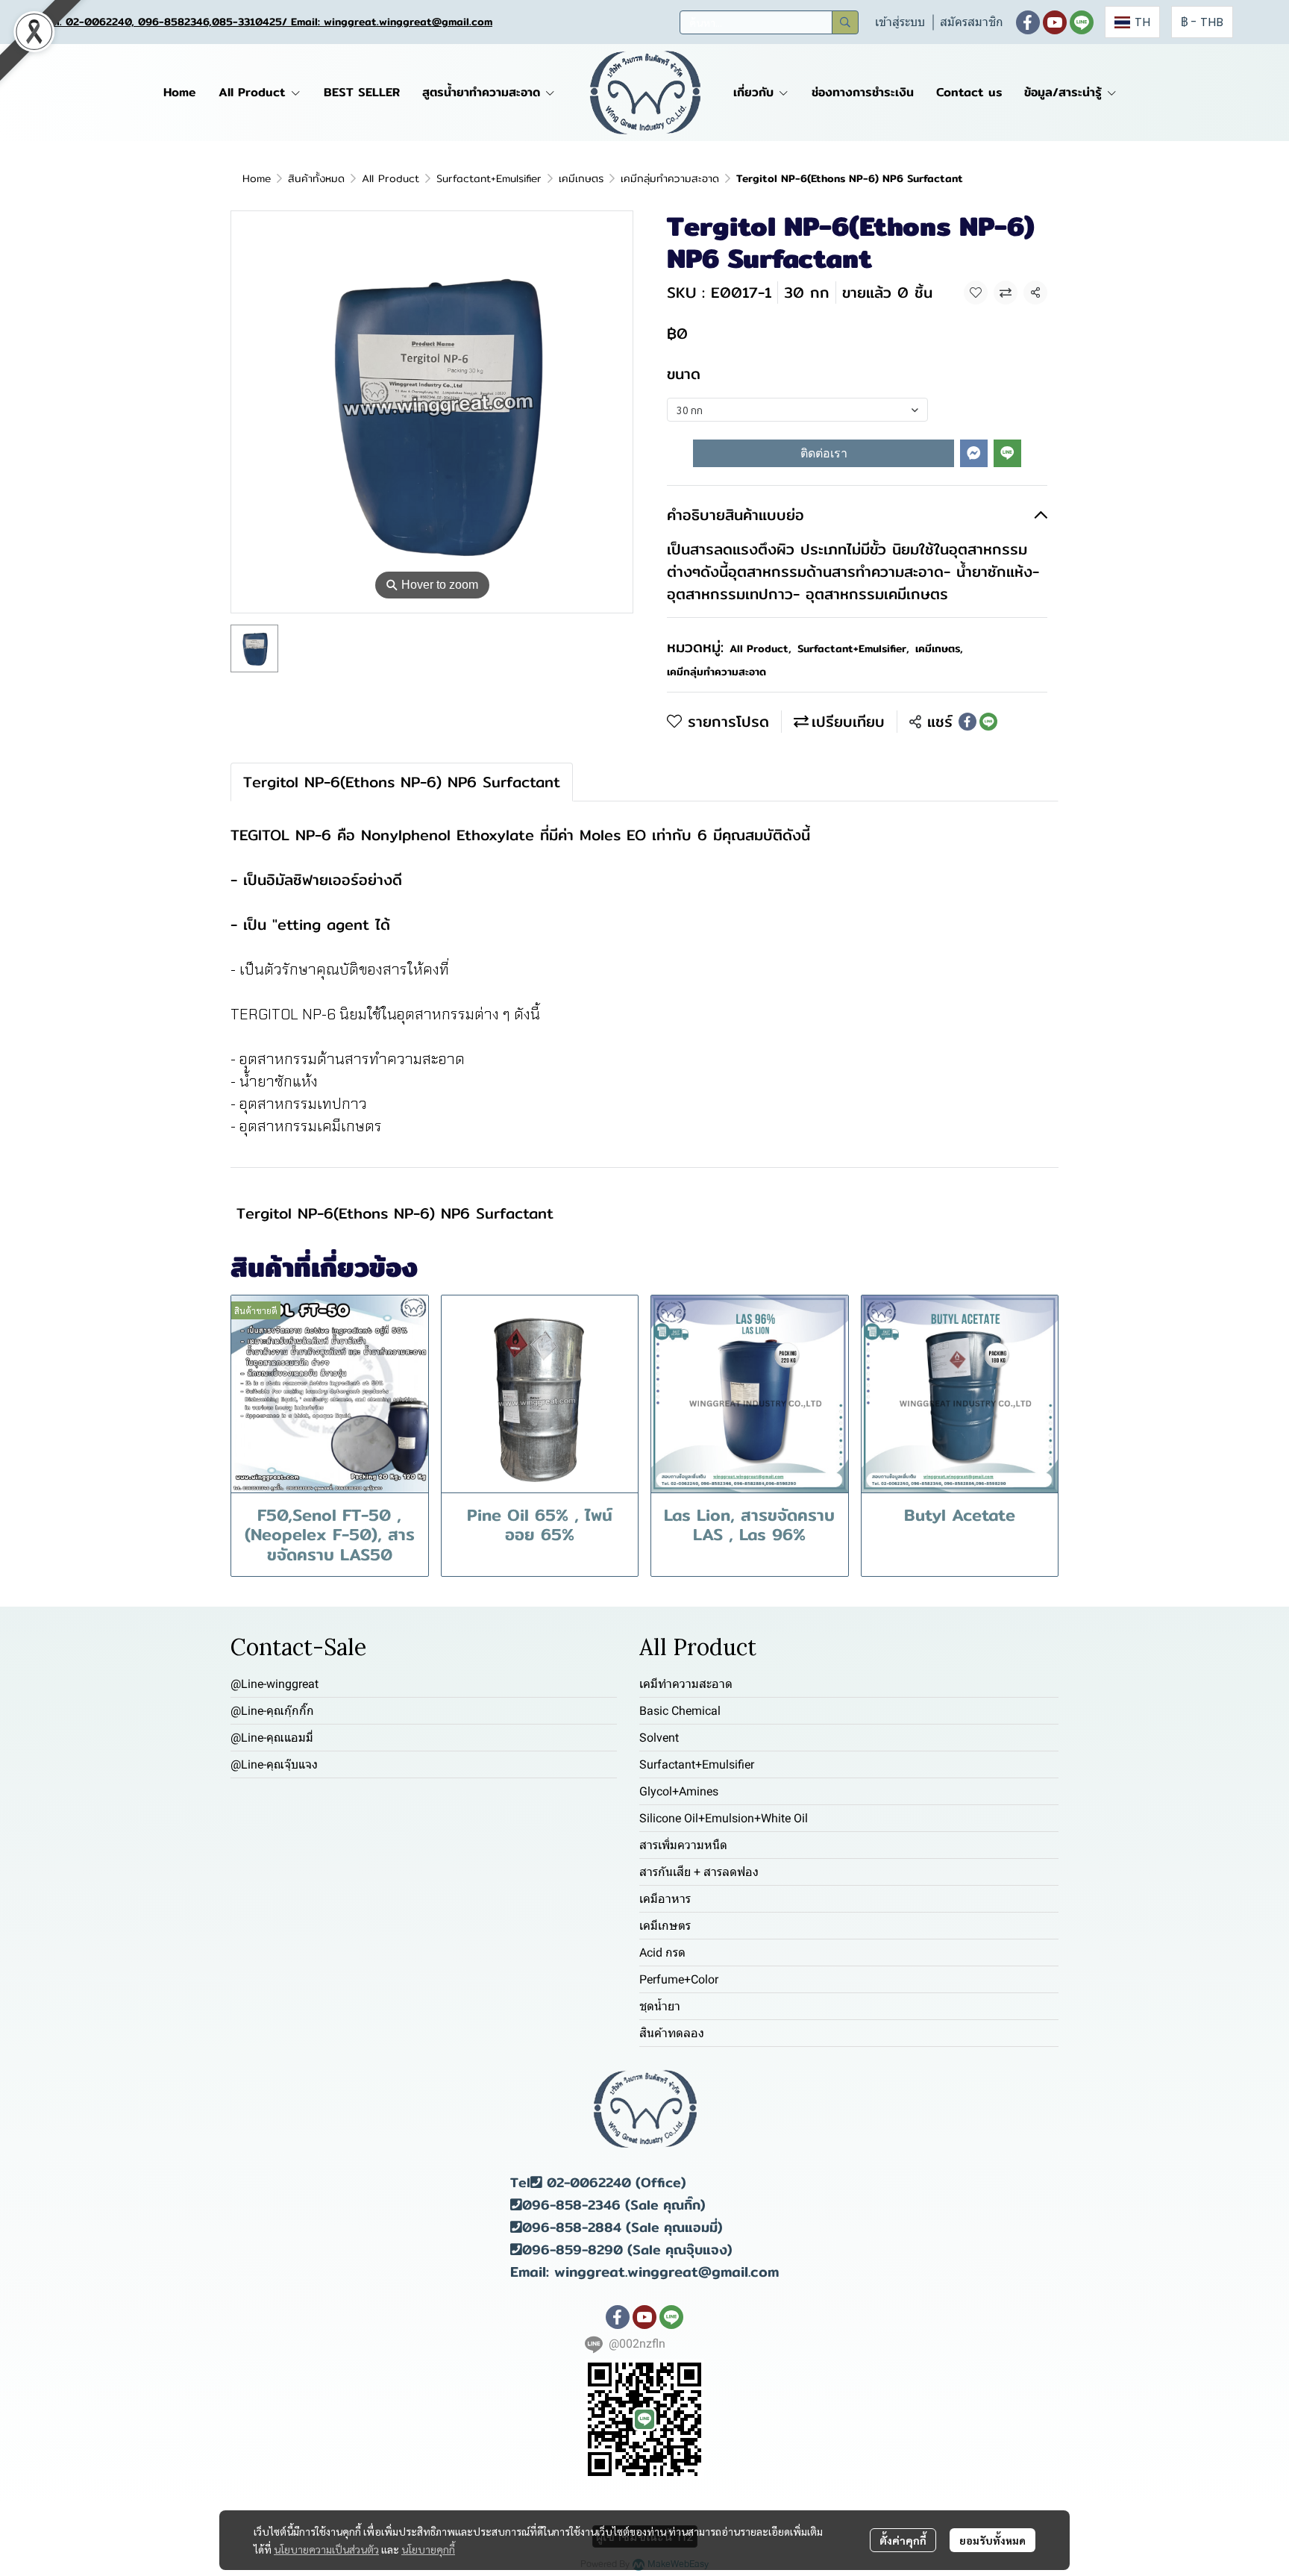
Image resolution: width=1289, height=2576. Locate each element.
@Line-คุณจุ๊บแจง (274, 1764)
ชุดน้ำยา (660, 2006)
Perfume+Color (679, 1979)
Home (257, 178)
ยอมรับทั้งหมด (992, 2540)
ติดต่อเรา (824, 453)
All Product (391, 178)
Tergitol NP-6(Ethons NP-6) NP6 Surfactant (395, 1213)
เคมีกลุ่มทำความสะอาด (670, 178)
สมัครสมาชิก (972, 22)
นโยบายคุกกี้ (428, 2549)
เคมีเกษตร (581, 178)
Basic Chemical (680, 1711)
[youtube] (1055, 22)
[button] (769, 22)
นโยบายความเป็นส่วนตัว (326, 2549)
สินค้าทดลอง (672, 2033)
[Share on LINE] (988, 722)
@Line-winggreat (275, 1684)
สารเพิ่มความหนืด (683, 1845)
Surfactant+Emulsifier (489, 178)
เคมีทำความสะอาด (686, 1684)
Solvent (659, 1738)
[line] (1082, 22)
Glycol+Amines (679, 1791)
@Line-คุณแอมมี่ (272, 1738)
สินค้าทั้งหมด (316, 178)
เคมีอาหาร (665, 1899)
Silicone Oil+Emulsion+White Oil (724, 1818)
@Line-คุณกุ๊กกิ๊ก (272, 1711)
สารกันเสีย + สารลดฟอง (699, 1872)
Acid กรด (662, 1953)
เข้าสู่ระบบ (900, 22)
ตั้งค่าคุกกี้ (903, 2540)
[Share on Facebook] (967, 722)
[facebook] (1028, 22)
